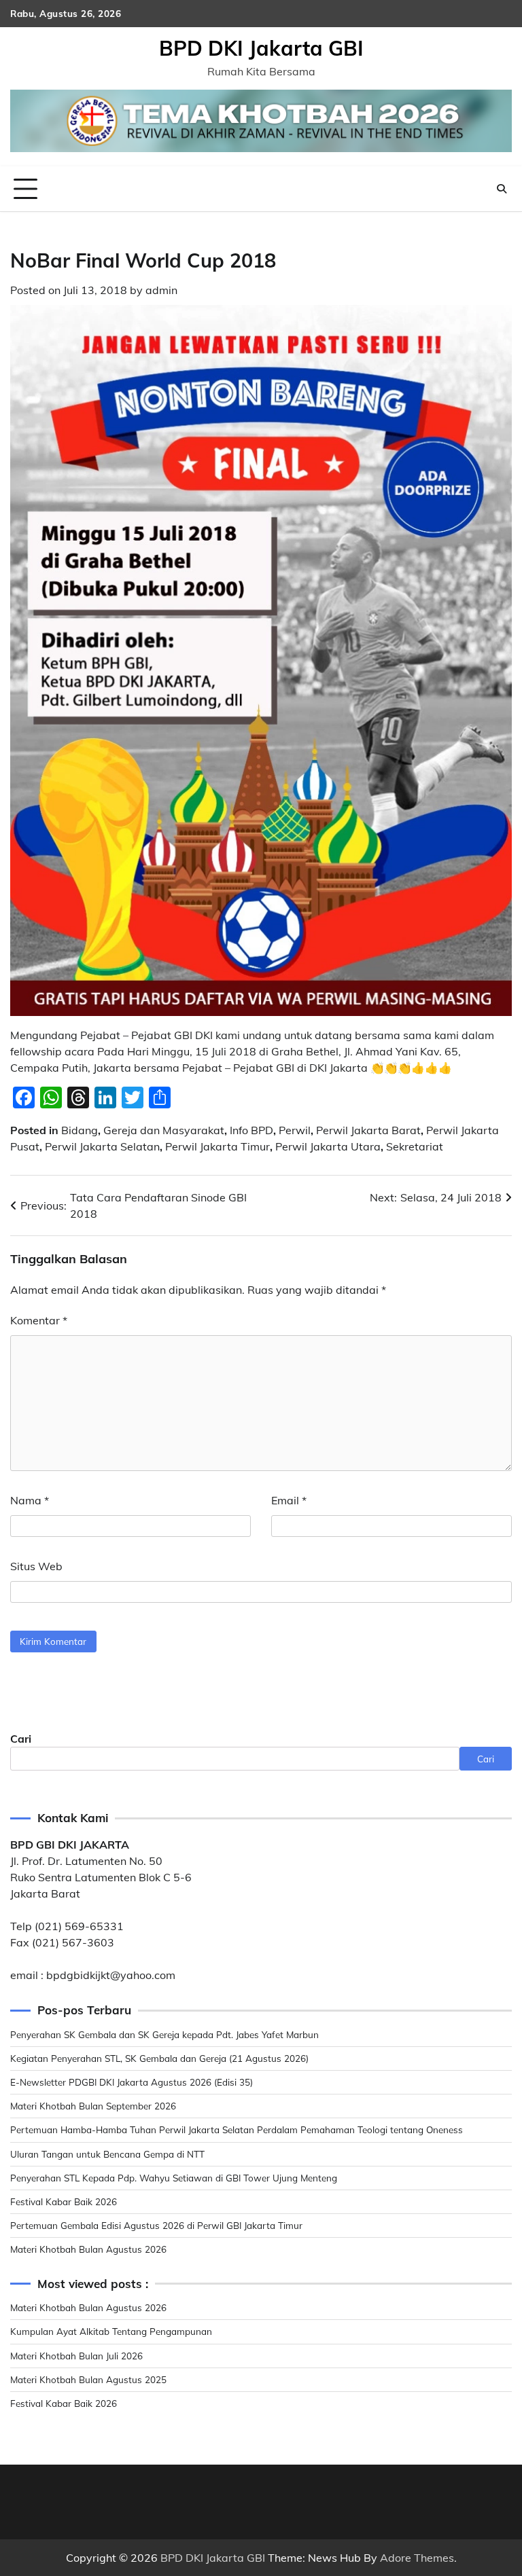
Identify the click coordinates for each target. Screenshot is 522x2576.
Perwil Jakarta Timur (217, 1146)
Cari (21, 1739)
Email (289, 1500)
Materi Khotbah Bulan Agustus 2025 (88, 2379)
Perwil (295, 1130)
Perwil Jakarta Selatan (102, 1146)
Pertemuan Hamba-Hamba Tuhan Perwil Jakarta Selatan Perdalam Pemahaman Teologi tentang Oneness (237, 2129)
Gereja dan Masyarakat (164, 1130)
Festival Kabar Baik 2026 (64, 2201)
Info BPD (251, 1130)
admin (161, 290)
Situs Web (36, 1566)
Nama (30, 1500)
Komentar (39, 1320)
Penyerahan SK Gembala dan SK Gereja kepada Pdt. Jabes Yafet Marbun (164, 2034)
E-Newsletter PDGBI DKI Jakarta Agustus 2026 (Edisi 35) (132, 2082)
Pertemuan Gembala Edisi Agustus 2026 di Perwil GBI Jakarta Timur (156, 2225)
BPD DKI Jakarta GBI (261, 48)
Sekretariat (415, 1146)
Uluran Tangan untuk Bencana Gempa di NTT (107, 2154)
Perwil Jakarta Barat (368, 1130)
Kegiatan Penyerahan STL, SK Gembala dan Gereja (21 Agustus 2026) (159, 2058)
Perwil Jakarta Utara (328, 1146)
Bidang (80, 1130)
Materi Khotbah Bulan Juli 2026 (76, 2356)
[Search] (502, 189)
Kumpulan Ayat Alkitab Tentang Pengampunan (111, 2331)
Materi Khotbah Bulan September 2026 (93, 2106)
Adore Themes (417, 2558)
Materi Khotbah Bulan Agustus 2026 (88, 2249)
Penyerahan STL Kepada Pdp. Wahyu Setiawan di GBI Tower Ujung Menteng (174, 2178)
